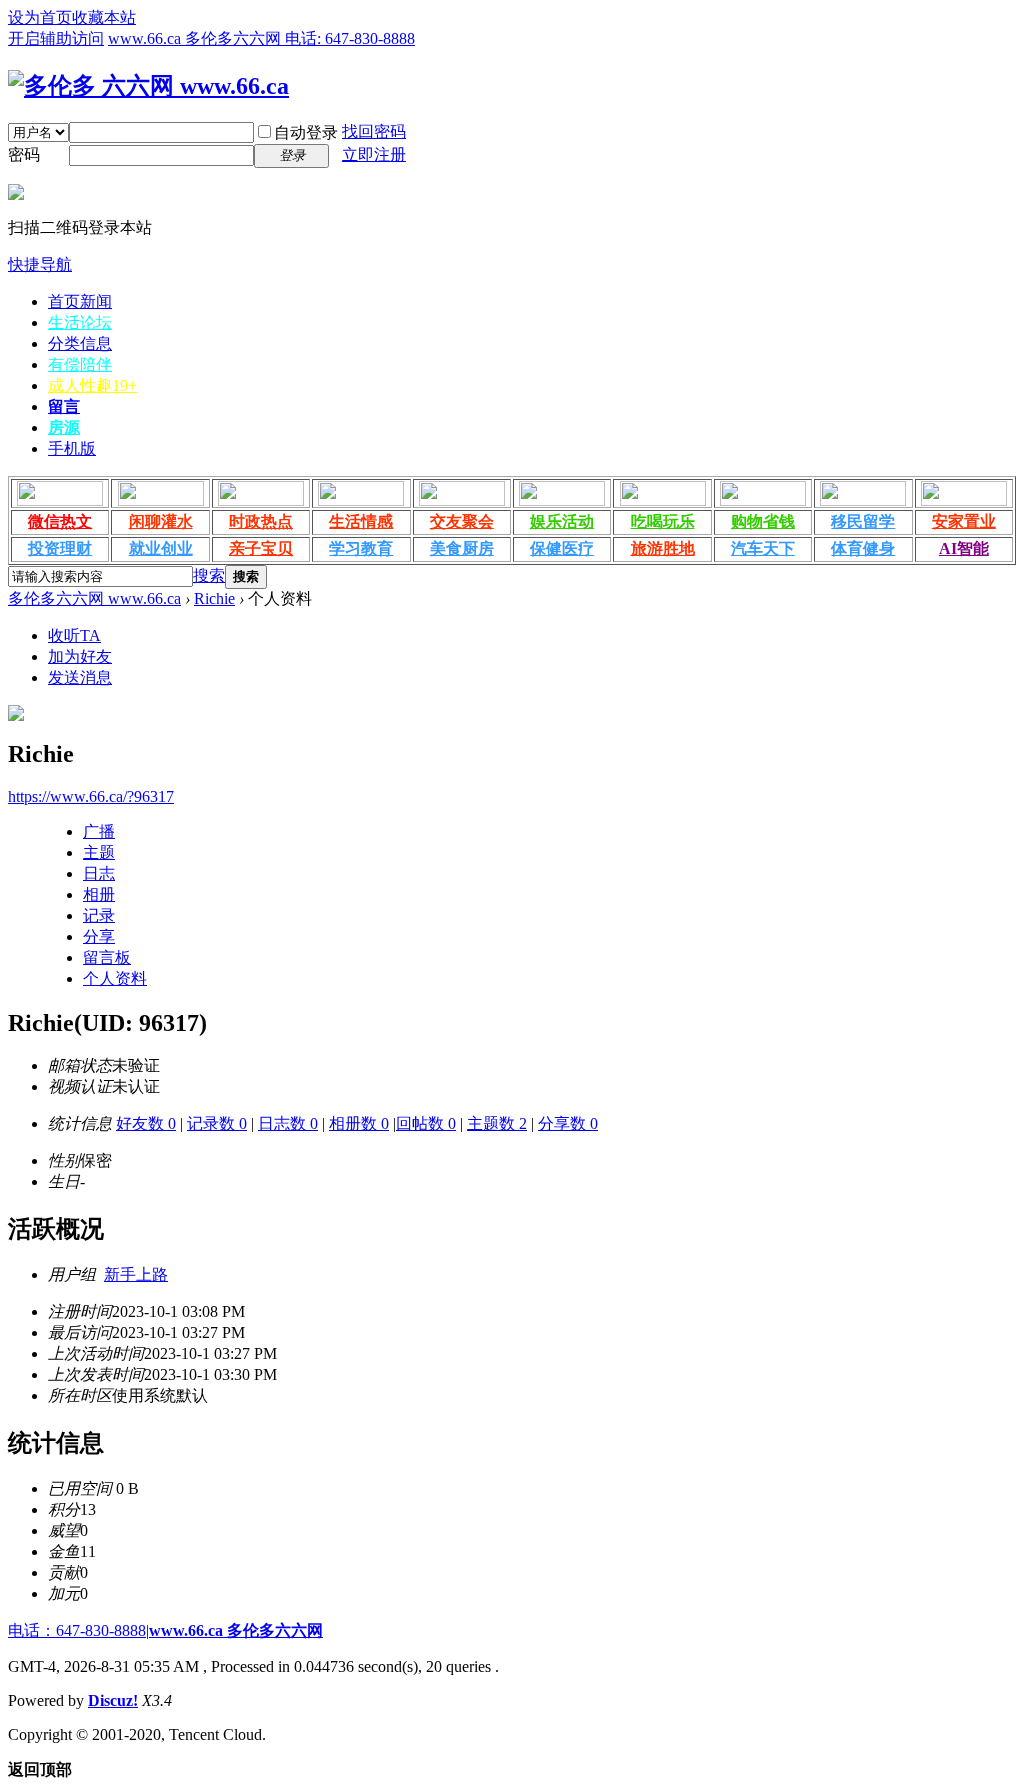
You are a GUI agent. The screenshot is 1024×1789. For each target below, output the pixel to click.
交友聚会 (462, 521)
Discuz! (113, 1700)
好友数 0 (146, 1123)
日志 (99, 873)
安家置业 (964, 521)
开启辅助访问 (56, 38)
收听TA (74, 635)
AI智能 (964, 548)
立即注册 (374, 154)
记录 (99, 915)
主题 (99, 852)
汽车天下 (763, 548)
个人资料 (115, 978)
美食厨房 (462, 548)
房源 (64, 427)
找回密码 (374, 131)
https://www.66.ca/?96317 (91, 796)
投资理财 (60, 548)
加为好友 (80, 656)
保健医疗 (562, 548)
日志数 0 (288, 1123)
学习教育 (361, 548)
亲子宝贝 (261, 548)
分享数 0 (568, 1123)
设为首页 (40, 17)
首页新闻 (80, 301)
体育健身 (863, 548)
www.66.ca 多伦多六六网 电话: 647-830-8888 (261, 38)
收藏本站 (104, 17)
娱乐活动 (562, 521)
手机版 (72, 448)
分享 (99, 936)
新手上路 (136, 1274)
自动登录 (306, 132)
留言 (64, 406)
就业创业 (161, 548)
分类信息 (80, 343)
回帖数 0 (426, 1123)
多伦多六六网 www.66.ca (94, 598)
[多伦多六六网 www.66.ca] (148, 86)
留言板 (107, 957)
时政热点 (261, 521)
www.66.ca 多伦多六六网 (236, 1630)
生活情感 (361, 521)
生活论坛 (80, 322)
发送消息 (80, 677)
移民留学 (863, 521)
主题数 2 (497, 1123)
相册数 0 (359, 1123)
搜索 (209, 575)
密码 (24, 154)
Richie (214, 598)
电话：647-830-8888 (77, 1630)
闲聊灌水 (161, 521)
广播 (99, 831)
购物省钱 (763, 521)
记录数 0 (217, 1123)
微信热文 (60, 521)
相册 (99, 894)
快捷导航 (40, 264)
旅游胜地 (663, 548)
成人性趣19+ (92, 385)
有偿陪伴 (80, 364)
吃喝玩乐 (663, 521)
